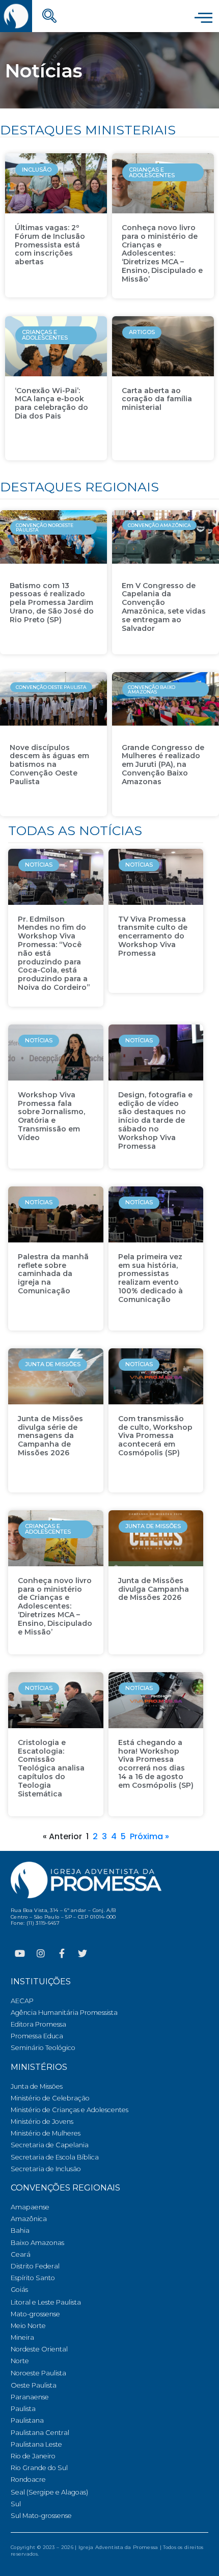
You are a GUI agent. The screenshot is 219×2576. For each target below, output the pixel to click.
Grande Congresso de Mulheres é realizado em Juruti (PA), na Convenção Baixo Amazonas (163, 765)
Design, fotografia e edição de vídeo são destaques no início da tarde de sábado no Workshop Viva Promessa (155, 1120)
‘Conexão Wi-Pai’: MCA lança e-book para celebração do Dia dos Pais (51, 403)
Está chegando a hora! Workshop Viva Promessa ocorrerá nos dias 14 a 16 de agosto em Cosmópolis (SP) (156, 1764)
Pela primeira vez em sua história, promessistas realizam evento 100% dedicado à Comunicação (150, 1278)
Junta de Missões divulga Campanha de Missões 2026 (154, 1589)
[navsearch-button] (49, 17)
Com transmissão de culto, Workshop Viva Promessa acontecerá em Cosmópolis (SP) (155, 1436)
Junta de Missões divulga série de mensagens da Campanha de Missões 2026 (50, 1436)
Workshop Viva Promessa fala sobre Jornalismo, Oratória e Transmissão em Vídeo (51, 1116)
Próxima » (149, 1836)
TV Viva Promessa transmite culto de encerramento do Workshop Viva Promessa (153, 936)
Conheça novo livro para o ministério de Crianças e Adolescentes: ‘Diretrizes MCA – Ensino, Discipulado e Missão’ (162, 253)
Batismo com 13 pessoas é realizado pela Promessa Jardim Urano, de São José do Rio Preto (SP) (52, 603)
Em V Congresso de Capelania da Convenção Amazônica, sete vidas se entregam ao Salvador (164, 607)
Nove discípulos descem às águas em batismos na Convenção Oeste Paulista (49, 765)
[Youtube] (20, 1953)
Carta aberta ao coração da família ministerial (157, 399)
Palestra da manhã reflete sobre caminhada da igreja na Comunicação (53, 1274)
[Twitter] (83, 1953)
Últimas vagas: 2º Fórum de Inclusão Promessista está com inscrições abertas (50, 245)
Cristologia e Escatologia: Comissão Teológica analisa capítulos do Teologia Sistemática (51, 1768)
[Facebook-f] (62, 1953)
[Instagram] (41, 1953)
